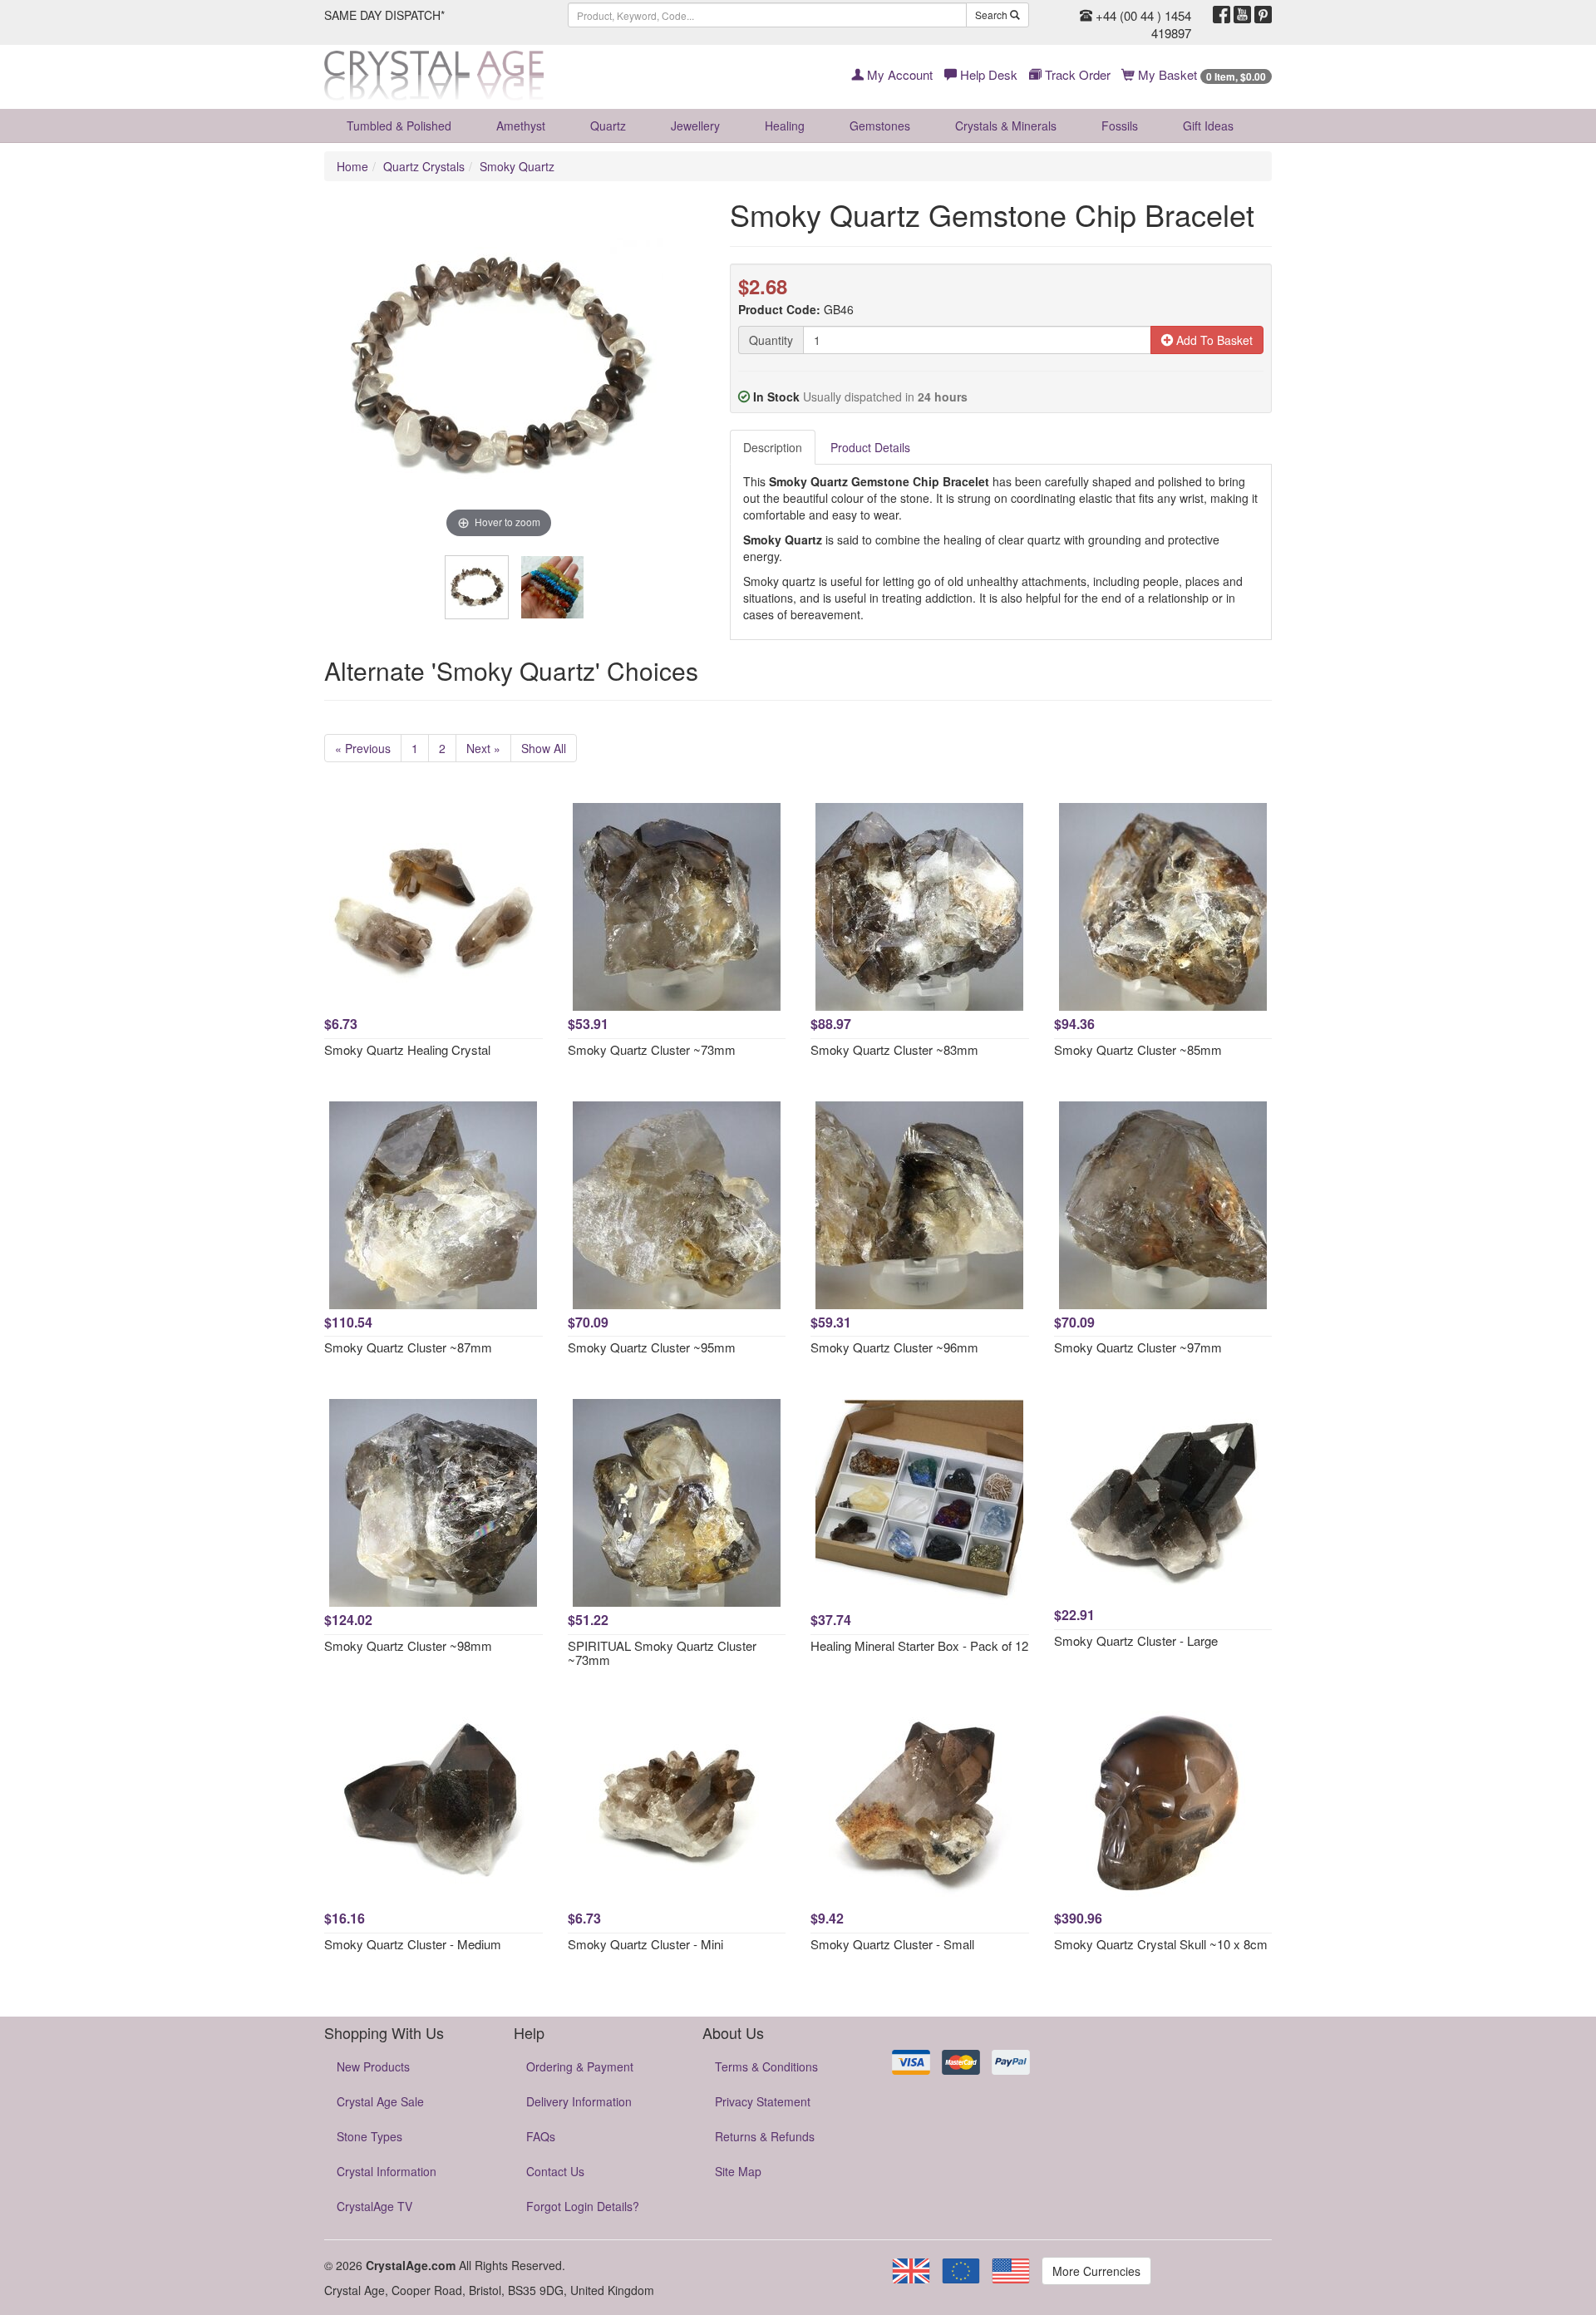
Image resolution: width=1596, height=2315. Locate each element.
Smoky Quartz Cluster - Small (892, 1944)
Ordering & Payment (580, 2066)
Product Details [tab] (870, 447)
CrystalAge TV (374, 2206)
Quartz (608, 126)
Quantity (771, 340)
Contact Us (555, 2171)
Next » (483, 748)
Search (993, 15)
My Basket (1200, 74)
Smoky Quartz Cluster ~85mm (1138, 1049)
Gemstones (880, 126)
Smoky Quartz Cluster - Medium (413, 1944)
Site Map (738, 2171)
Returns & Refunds (765, 2136)
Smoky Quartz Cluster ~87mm (408, 1347)
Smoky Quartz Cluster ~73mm (652, 1049)
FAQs (541, 2136)
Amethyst (521, 126)
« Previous (363, 748)
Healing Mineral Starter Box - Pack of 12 (919, 1645)
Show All (544, 748)
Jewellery (695, 126)
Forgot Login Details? (583, 2206)
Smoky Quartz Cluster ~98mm (408, 1645)
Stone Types (369, 2136)
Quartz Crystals (424, 166)
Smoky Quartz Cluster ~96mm (894, 1347)
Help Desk (987, 74)
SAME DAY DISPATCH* (384, 15)
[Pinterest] (1263, 15)
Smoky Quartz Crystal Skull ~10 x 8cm (1161, 1944)
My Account (898, 74)
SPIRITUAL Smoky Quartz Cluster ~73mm (662, 1653)
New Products (373, 2066)
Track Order (1076, 74)
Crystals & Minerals (1006, 126)
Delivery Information (579, 2101)
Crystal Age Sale (380, 2101)
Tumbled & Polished (399, 126)
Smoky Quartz (517, 166)
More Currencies (1096, 2271)
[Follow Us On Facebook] (1222, 15)
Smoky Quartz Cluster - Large (1136, 1640)
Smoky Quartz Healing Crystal (407, 1049)
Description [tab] (773, 447)
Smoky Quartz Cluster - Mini (645, 1944)
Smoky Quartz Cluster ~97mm (1138, 1347)
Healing (785, 126)
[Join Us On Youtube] (1242, 15)
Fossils (1120, 126)
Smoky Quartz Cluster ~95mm (652, 1347)
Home (352, 166)
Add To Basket (1213, 340)
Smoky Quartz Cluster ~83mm (894, 1049)
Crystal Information (387, 2171)
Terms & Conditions (766, 2066)
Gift (1208, 126)
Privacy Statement (763, 2101)
